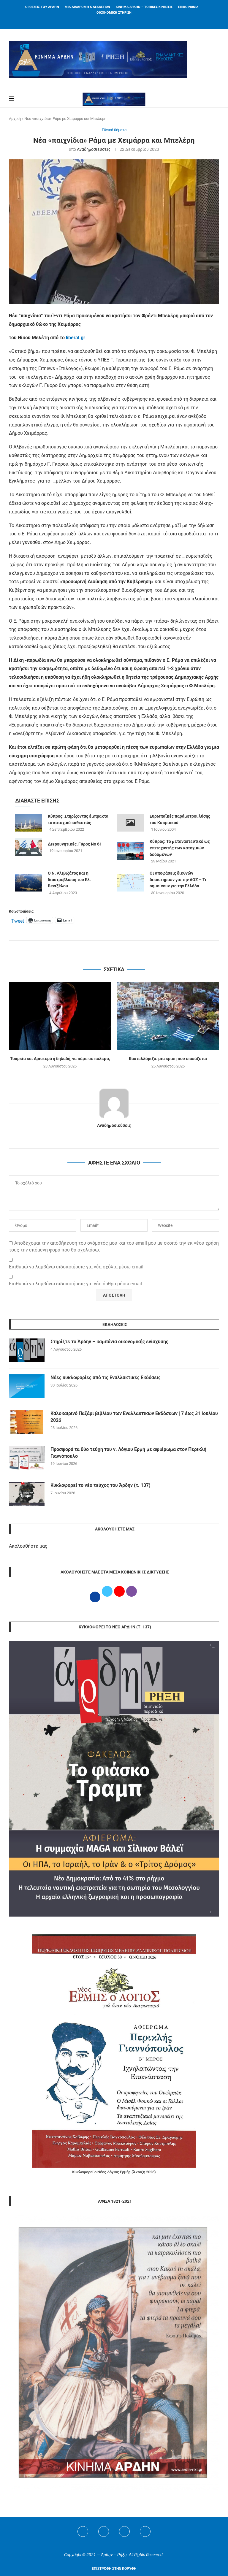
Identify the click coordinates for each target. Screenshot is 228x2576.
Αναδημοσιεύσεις (94, 149)
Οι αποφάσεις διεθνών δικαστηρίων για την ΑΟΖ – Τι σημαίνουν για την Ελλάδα (178, 879)
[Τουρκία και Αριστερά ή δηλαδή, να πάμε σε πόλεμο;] (60, 1016)
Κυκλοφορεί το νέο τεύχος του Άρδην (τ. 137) (100, 1485)
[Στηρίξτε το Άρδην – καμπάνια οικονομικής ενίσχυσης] (27, 1350)
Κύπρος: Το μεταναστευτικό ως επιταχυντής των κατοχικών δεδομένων (180, 848)
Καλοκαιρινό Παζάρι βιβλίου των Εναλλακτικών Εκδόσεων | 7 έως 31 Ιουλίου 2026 (134, 1417)
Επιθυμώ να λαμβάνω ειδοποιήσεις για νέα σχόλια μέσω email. (77, 1267)
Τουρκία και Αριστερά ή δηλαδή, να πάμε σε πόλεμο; (60, 1059)
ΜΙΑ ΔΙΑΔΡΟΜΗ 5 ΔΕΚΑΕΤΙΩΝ (87, 7)
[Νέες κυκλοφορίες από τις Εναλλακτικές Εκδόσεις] (27, 1386)
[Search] (216, 99)
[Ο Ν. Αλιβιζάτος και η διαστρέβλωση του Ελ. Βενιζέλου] (28, 883)
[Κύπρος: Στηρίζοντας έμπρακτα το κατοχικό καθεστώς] (28, 823)
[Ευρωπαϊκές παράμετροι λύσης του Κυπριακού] (130, 823)
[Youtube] (124, 2531)
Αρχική (15, 119)
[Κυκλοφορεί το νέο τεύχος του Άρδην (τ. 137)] (27, 1494)
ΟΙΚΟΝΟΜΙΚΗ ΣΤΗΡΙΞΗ (114, 13)
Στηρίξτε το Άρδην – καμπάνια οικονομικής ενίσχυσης (109, 1342)
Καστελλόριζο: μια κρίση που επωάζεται (168, 1059)
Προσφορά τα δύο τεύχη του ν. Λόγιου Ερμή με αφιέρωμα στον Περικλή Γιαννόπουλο (128, 1453)
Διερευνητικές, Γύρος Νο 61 (75, 844)
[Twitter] (104, 2531)
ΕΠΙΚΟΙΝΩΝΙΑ (188, 7)
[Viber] (145, 2531)
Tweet (18, 920)
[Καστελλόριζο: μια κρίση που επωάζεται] (168, 1016)
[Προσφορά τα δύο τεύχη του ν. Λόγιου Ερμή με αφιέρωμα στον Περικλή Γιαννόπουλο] (27, 1458)
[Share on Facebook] (108, 948)
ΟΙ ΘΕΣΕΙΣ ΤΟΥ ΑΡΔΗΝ (42, 7)
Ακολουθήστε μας (28, 1546)
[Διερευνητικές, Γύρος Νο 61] (28, 847)
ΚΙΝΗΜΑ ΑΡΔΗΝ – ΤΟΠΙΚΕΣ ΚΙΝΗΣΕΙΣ (144, 7)
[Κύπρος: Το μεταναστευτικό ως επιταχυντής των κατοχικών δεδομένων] (130, 851)
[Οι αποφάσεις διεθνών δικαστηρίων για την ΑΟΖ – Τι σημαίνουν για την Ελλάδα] (130, 883)
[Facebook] (107, 21)
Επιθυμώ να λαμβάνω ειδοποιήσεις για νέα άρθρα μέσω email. (76, 1284)
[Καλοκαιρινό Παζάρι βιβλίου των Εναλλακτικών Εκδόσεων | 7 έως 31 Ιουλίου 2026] (27, 1422)
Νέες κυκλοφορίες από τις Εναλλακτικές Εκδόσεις (106, 1377)
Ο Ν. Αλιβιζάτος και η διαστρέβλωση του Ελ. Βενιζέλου (69, 879)
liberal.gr (76, 338)
